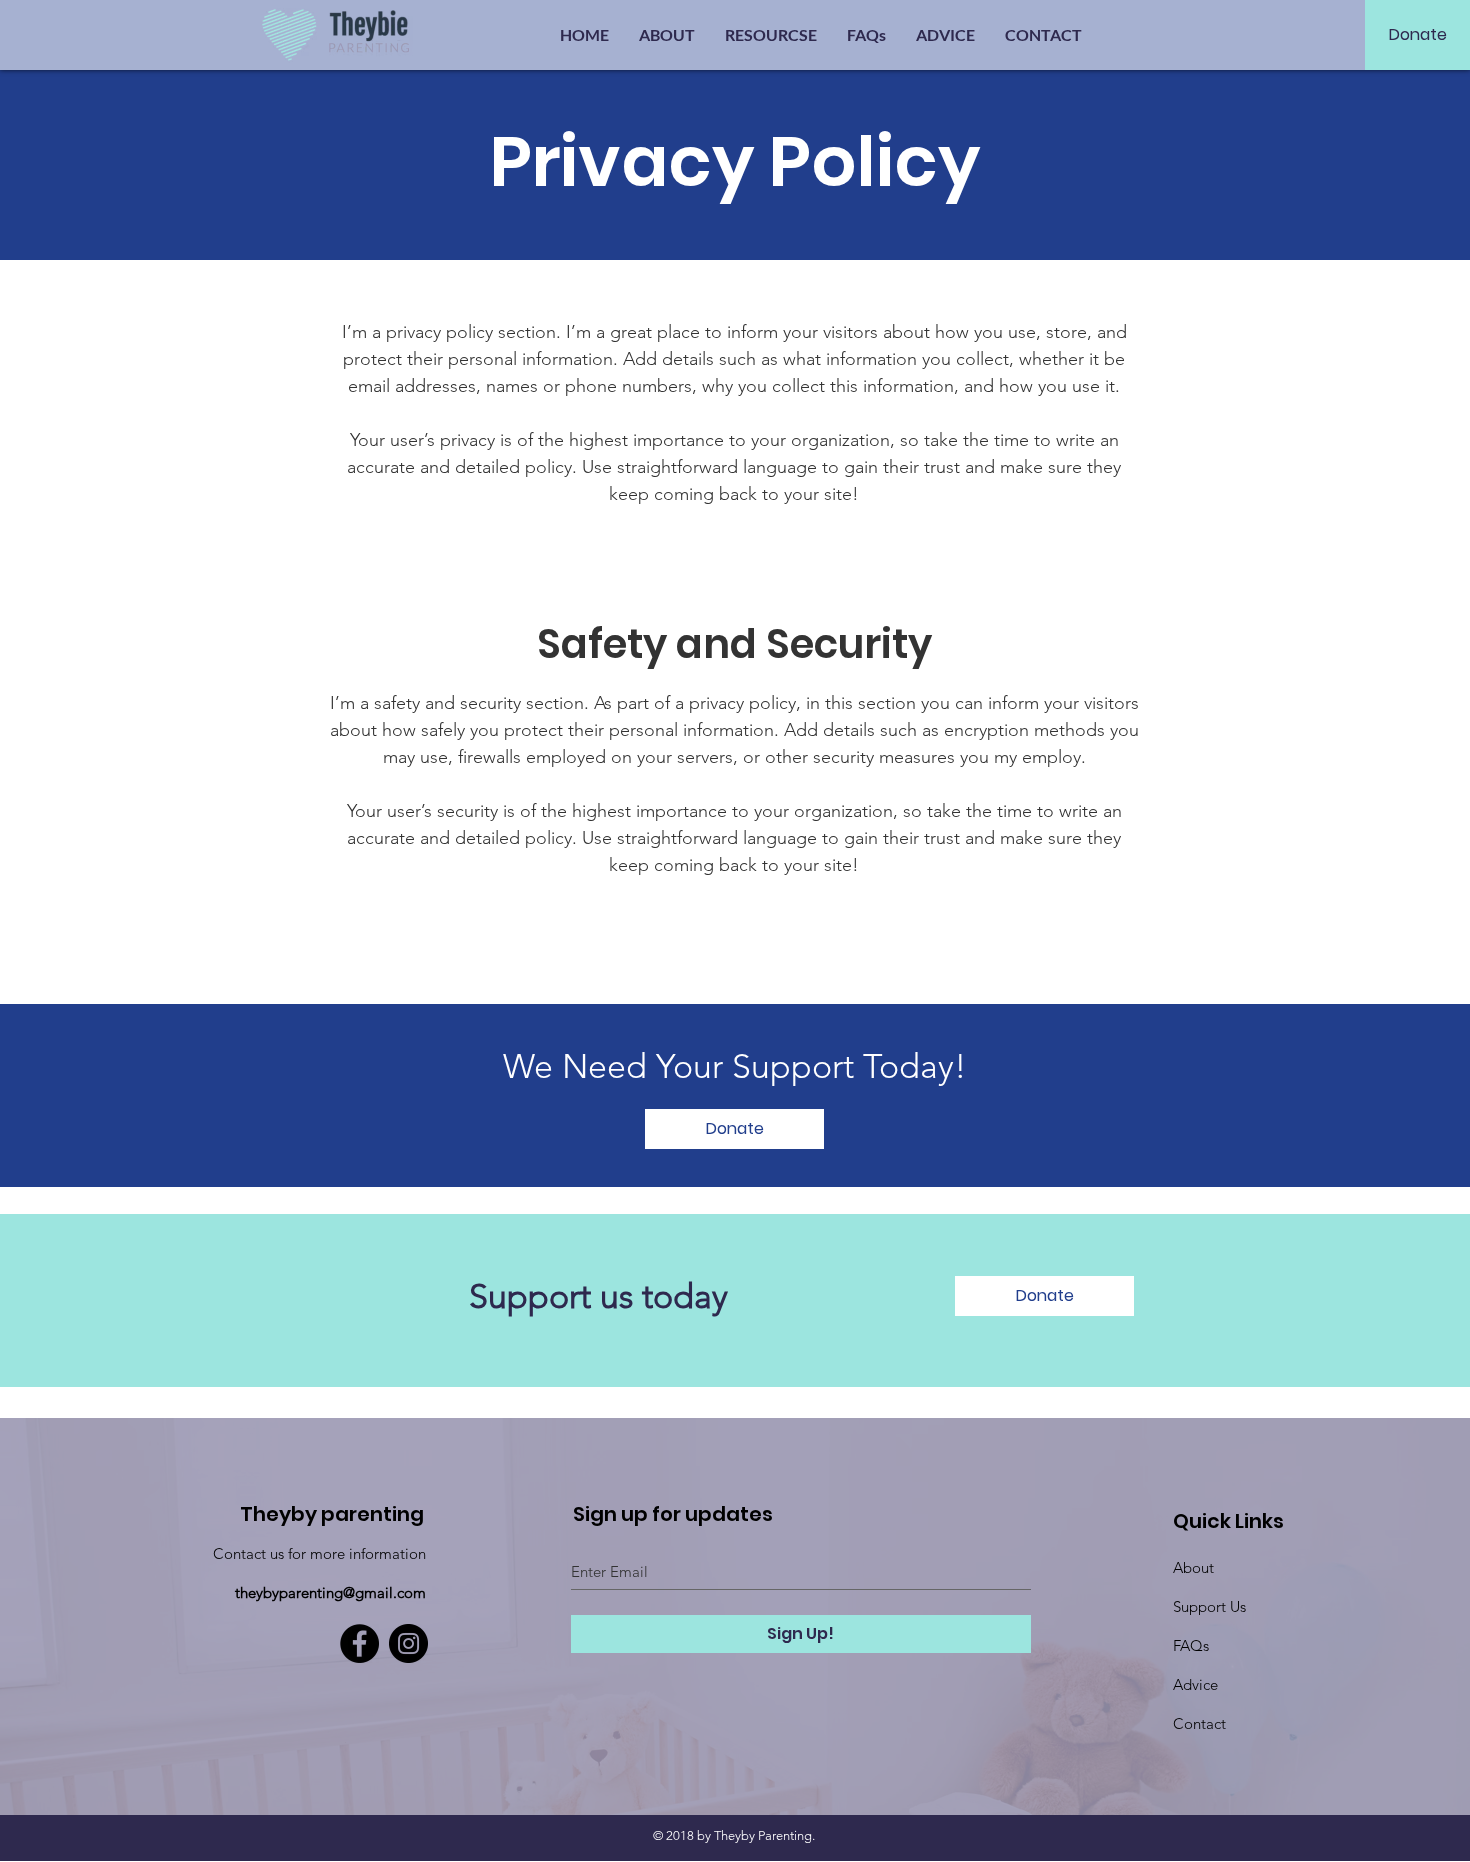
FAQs (1191, 1645)
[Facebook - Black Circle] (359, 1643)
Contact (1199, 1723)
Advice (1195, 1684)
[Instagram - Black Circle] (408, 1643)
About (1193, 1567)
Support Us (1209, 1606)
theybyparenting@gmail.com (330, 1592)
